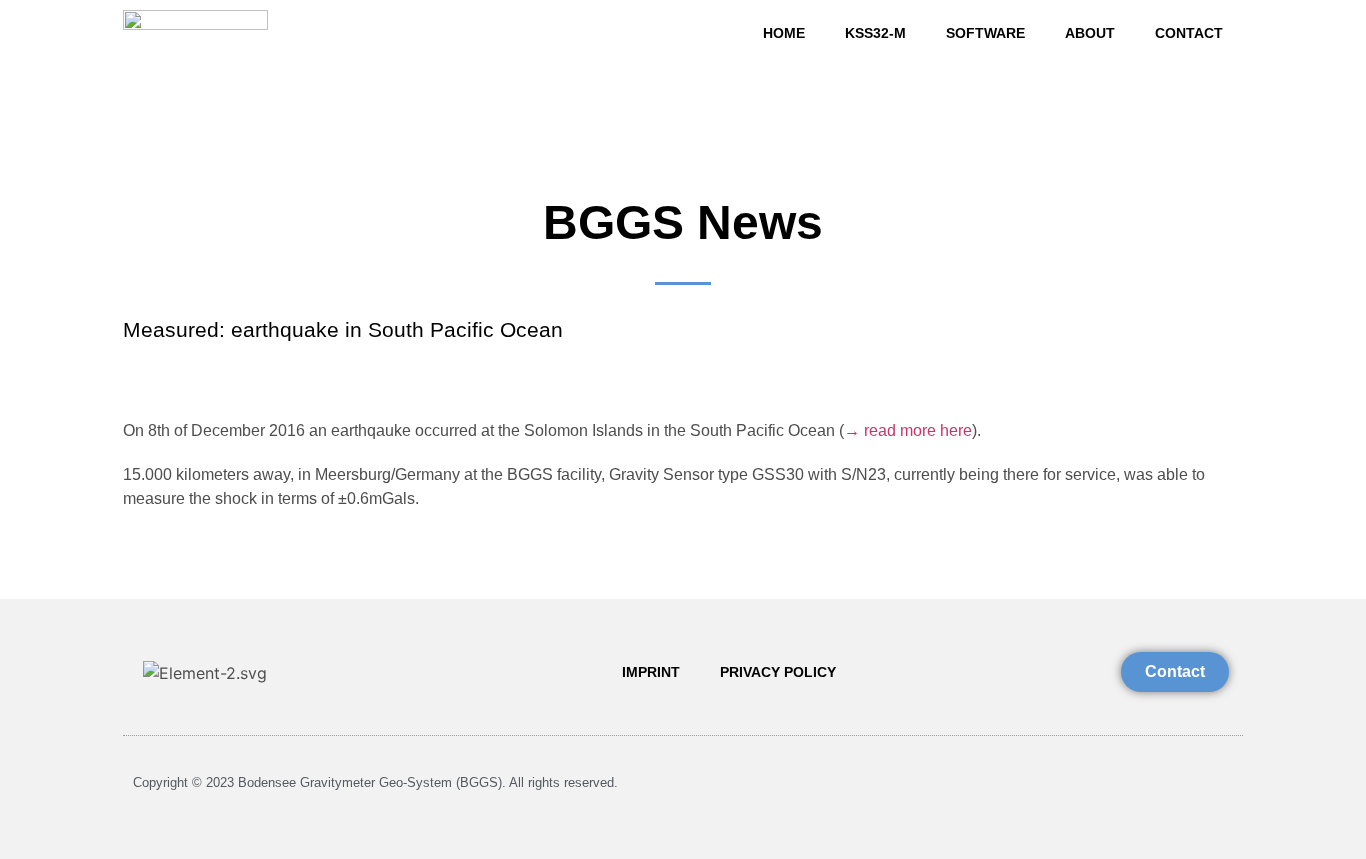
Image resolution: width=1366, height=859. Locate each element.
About (1090, 33)
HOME (784, 33)
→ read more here (908, 430)
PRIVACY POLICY (778, 672)
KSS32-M (875, 33)
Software (985, 33)
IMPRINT (651, 672)
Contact (1189, 33)
